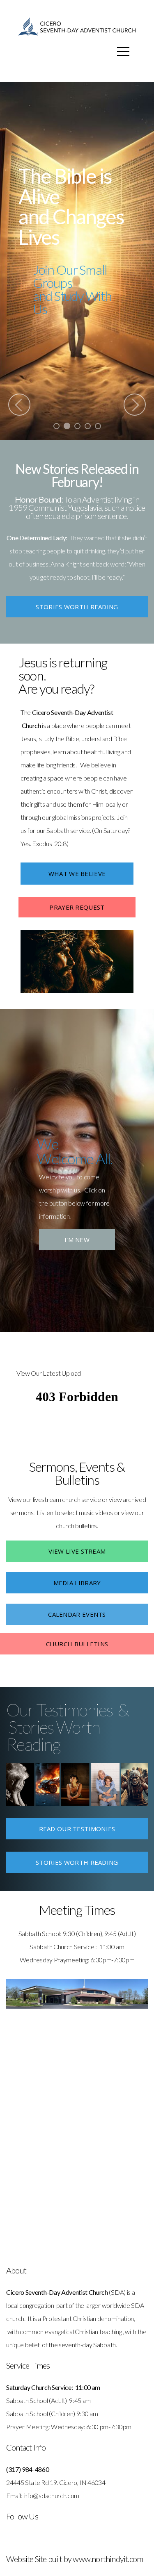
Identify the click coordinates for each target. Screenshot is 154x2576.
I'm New (77, 1240)
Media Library (77, 1583)
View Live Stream (77, 1551)
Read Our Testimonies (77, 1829)
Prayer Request (77, 907)
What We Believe (77, 874)
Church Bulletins (77, 1644)
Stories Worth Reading (77, 607)
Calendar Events (77, 1614)
